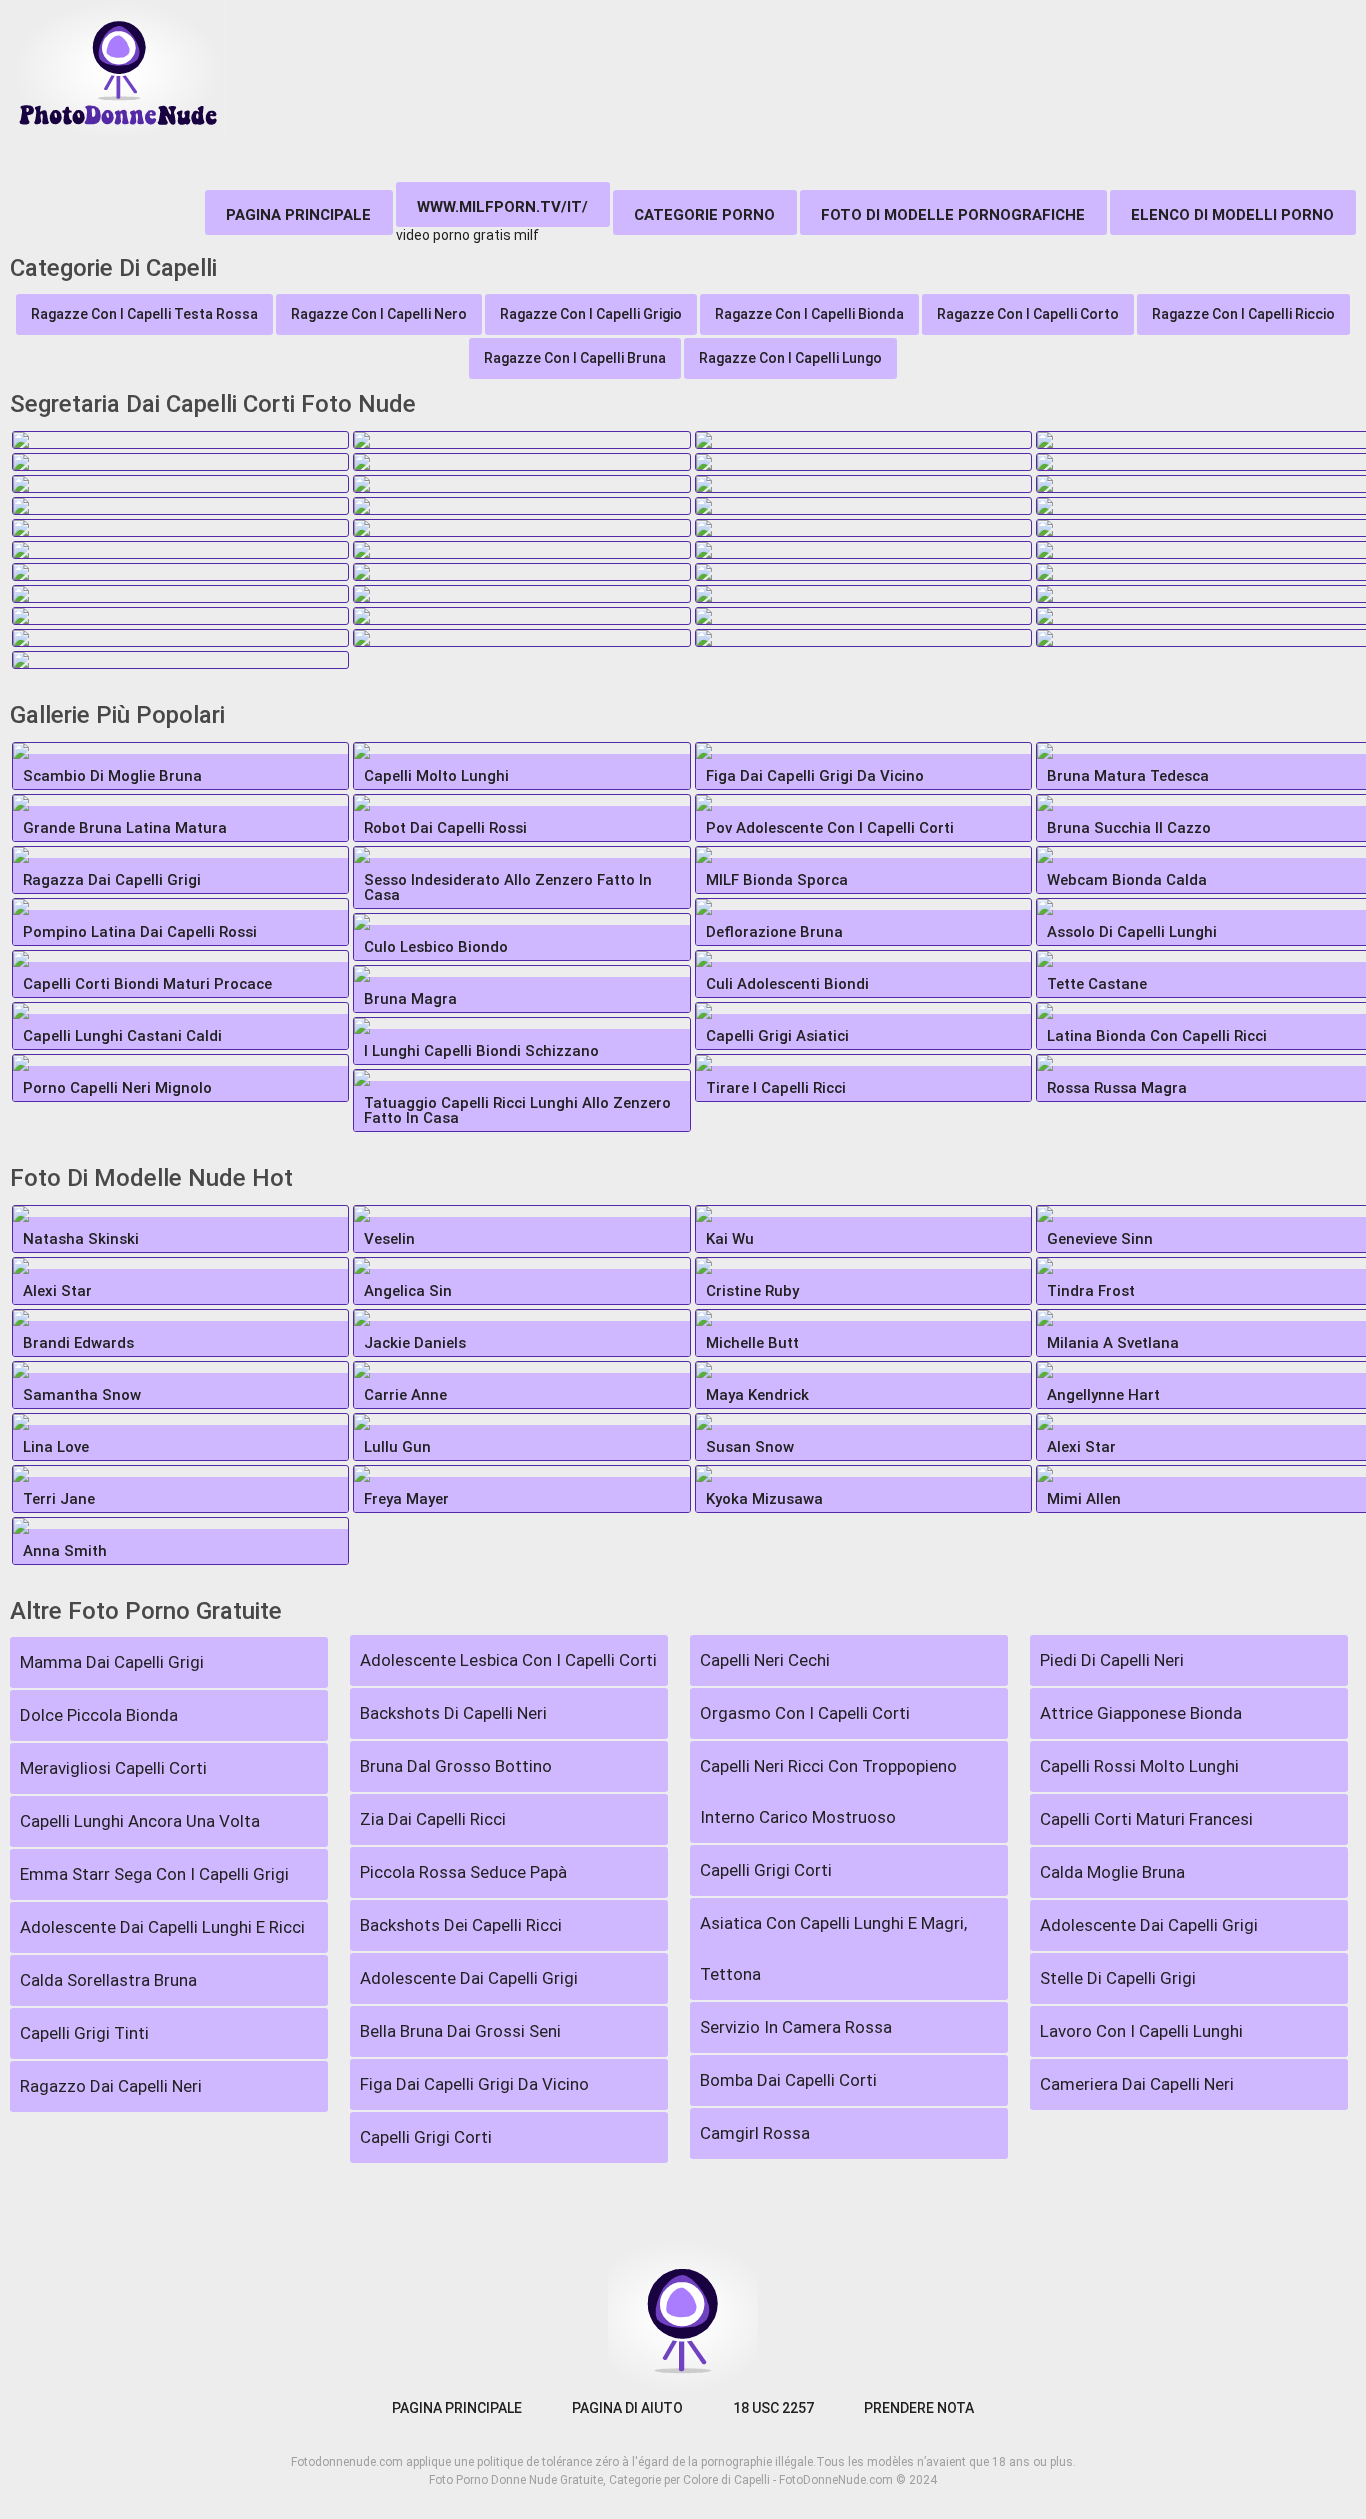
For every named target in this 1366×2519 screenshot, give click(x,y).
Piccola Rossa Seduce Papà (463, 1872)
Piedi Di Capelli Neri (1112, 1660)
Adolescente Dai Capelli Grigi (469, 1978)
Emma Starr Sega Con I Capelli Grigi (154, 1874)
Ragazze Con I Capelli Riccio (1243, 314)
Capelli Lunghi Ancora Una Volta (140, 1821)
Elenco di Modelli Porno (1232, 215)
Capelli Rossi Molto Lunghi (1139, 1766)
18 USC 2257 (773, 2408)
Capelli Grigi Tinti (84, 2033)
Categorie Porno (704, 215)
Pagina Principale (298, 215)
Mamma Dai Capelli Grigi (112, 1662)
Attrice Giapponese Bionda (1141, 1713)
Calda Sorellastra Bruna (108, 1980)
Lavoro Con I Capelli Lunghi (1141, 2031)
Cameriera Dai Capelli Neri (1137, 2084)
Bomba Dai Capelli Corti (788, 2080)
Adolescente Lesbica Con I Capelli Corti (508, 1660)
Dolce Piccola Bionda (99, 1715)
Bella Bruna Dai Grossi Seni (460, 2031)
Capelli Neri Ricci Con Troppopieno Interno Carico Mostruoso (828, 1791)
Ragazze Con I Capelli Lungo (790, 358)
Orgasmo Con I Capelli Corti (805, 1713)
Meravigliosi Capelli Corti (113, 1768)
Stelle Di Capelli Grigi (1118, 1978)
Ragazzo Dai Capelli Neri (111, 2086)
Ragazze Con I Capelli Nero (379, 314)
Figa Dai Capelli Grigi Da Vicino (474, 2084)
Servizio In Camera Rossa (796, 2027)
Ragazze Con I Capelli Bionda (809, 314)
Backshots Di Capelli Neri (453, 1713)
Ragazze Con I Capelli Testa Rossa (144, 314)
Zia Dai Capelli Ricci (433, 1819)
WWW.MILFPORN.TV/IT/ (502, 207)
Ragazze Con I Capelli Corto (1028, 314)
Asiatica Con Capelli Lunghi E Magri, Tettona (833, 1948)
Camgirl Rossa (755, 2133)
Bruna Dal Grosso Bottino (456, 1766)
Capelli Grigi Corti (426, 2137)
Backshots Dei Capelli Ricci (461, 1925)
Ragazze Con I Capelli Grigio (591, 314)
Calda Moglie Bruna (1112, 1872)
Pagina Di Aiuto (627, 2408)
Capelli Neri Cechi (765, 1660)
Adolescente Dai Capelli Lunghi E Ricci (162, 1927)
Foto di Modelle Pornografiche (953, 215)
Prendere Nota (919, 2408)
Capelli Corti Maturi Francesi (1146, 1819)
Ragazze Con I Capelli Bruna (575, 358)
